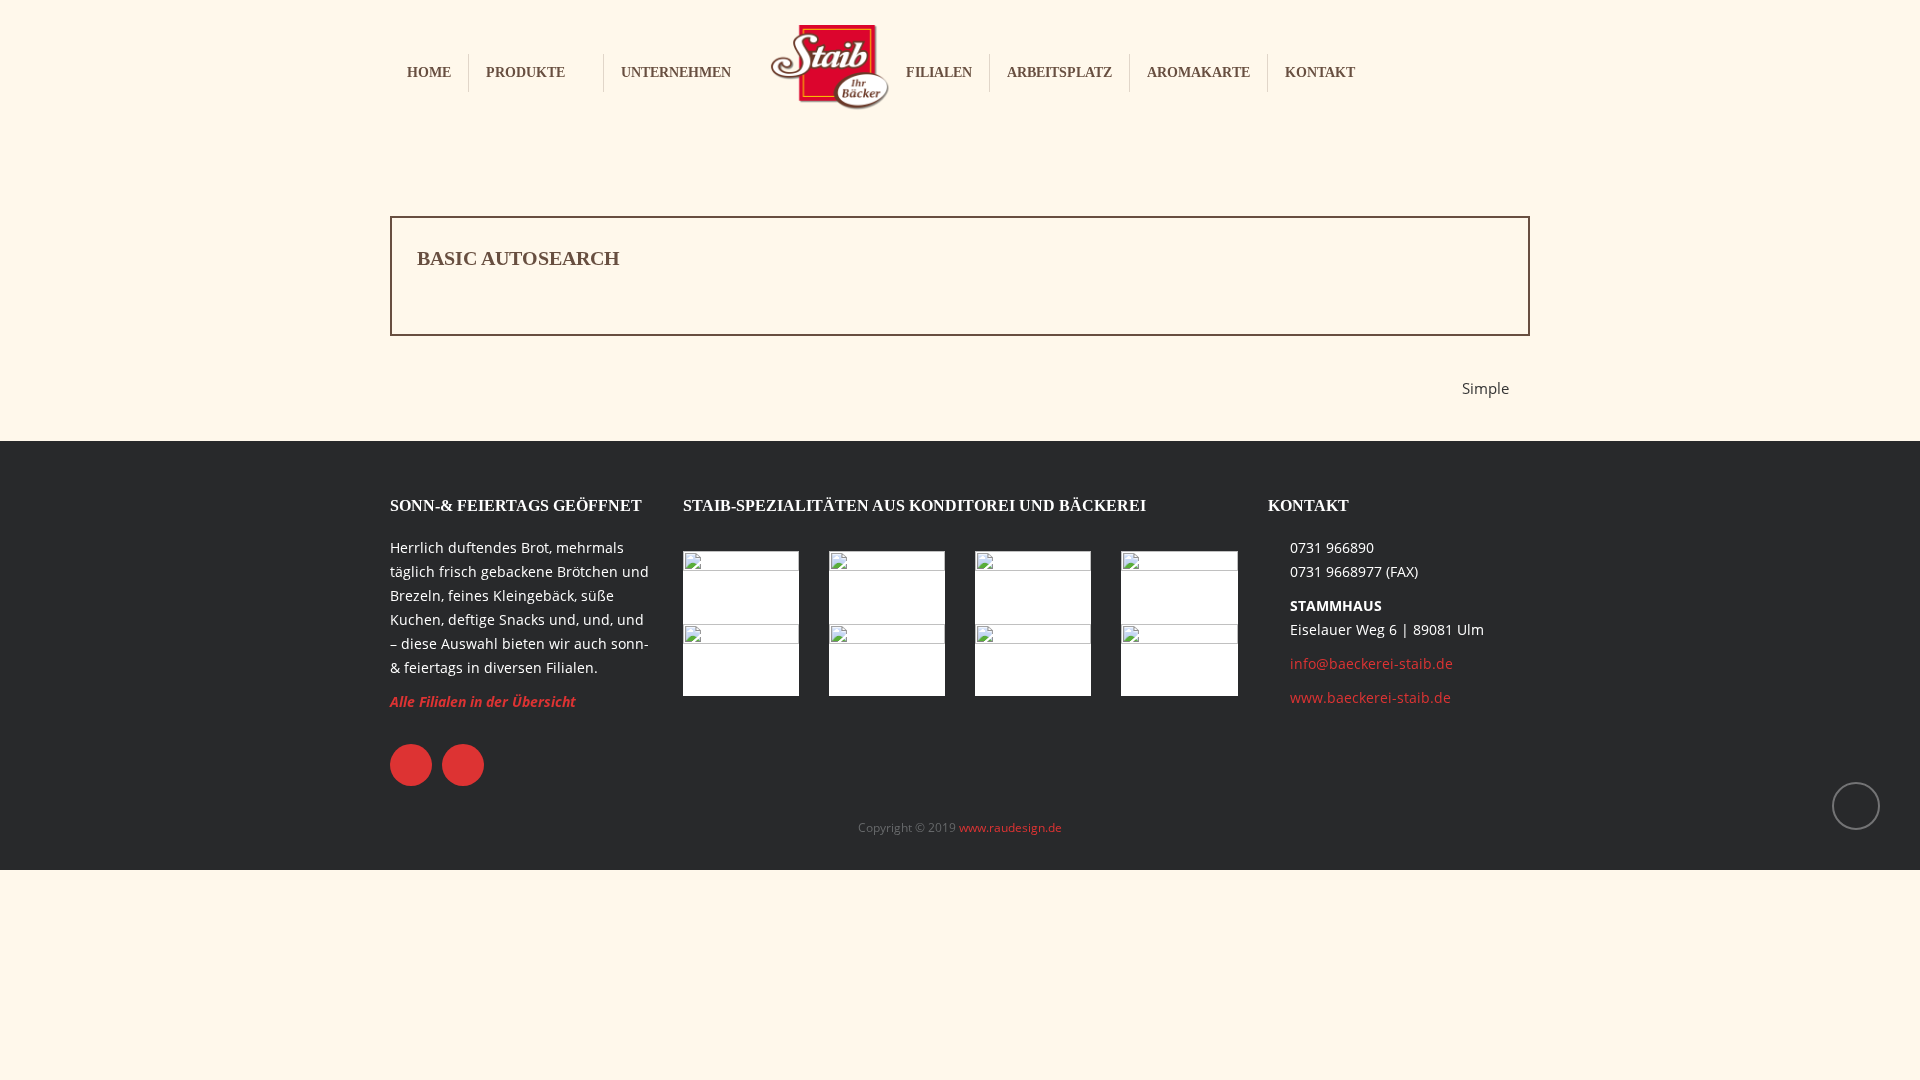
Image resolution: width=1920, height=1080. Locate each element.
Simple (1485, 388)
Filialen (939, 72)
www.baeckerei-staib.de (1370, 697)
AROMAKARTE (1198, 72)
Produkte (525, 72)
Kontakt (1320, 72)
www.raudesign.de (1010, 827)
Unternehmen (676, 72)
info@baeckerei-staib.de (1371, 663)
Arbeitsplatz (1059, 72)
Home (429, 72)
